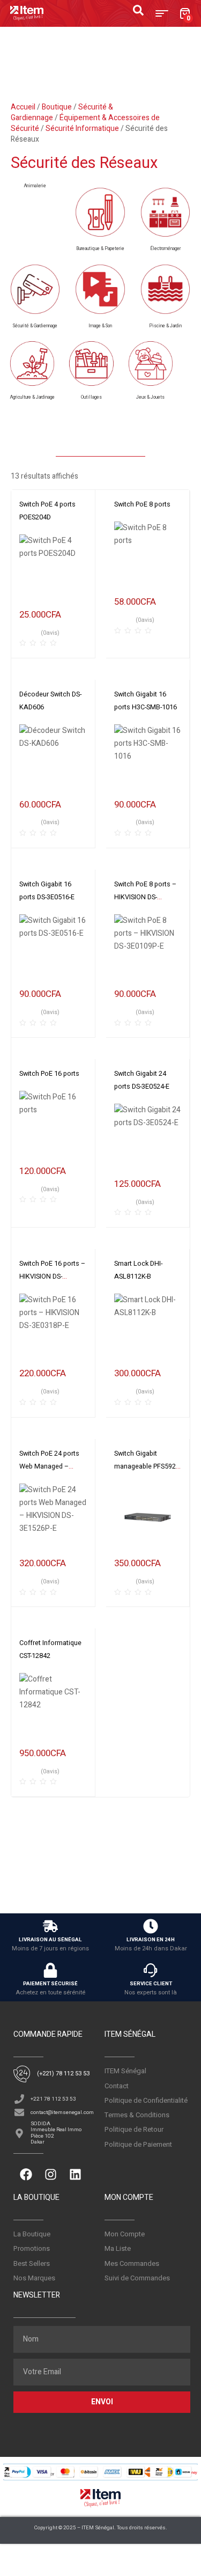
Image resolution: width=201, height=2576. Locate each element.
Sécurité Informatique (82, 129)
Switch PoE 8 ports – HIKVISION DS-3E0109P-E (145, 897)
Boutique (57, 107)
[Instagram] (50, 2174)
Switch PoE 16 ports (49, 1074)
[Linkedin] (75, 2174)
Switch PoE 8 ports (142, 504)
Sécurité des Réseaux (84, 163)
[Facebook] (26, 2174)
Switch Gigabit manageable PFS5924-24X (148, 1466)
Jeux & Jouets (150, 397)
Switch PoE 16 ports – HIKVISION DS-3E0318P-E (52, 1276)
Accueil (23, 107)
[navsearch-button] (144, 13)
